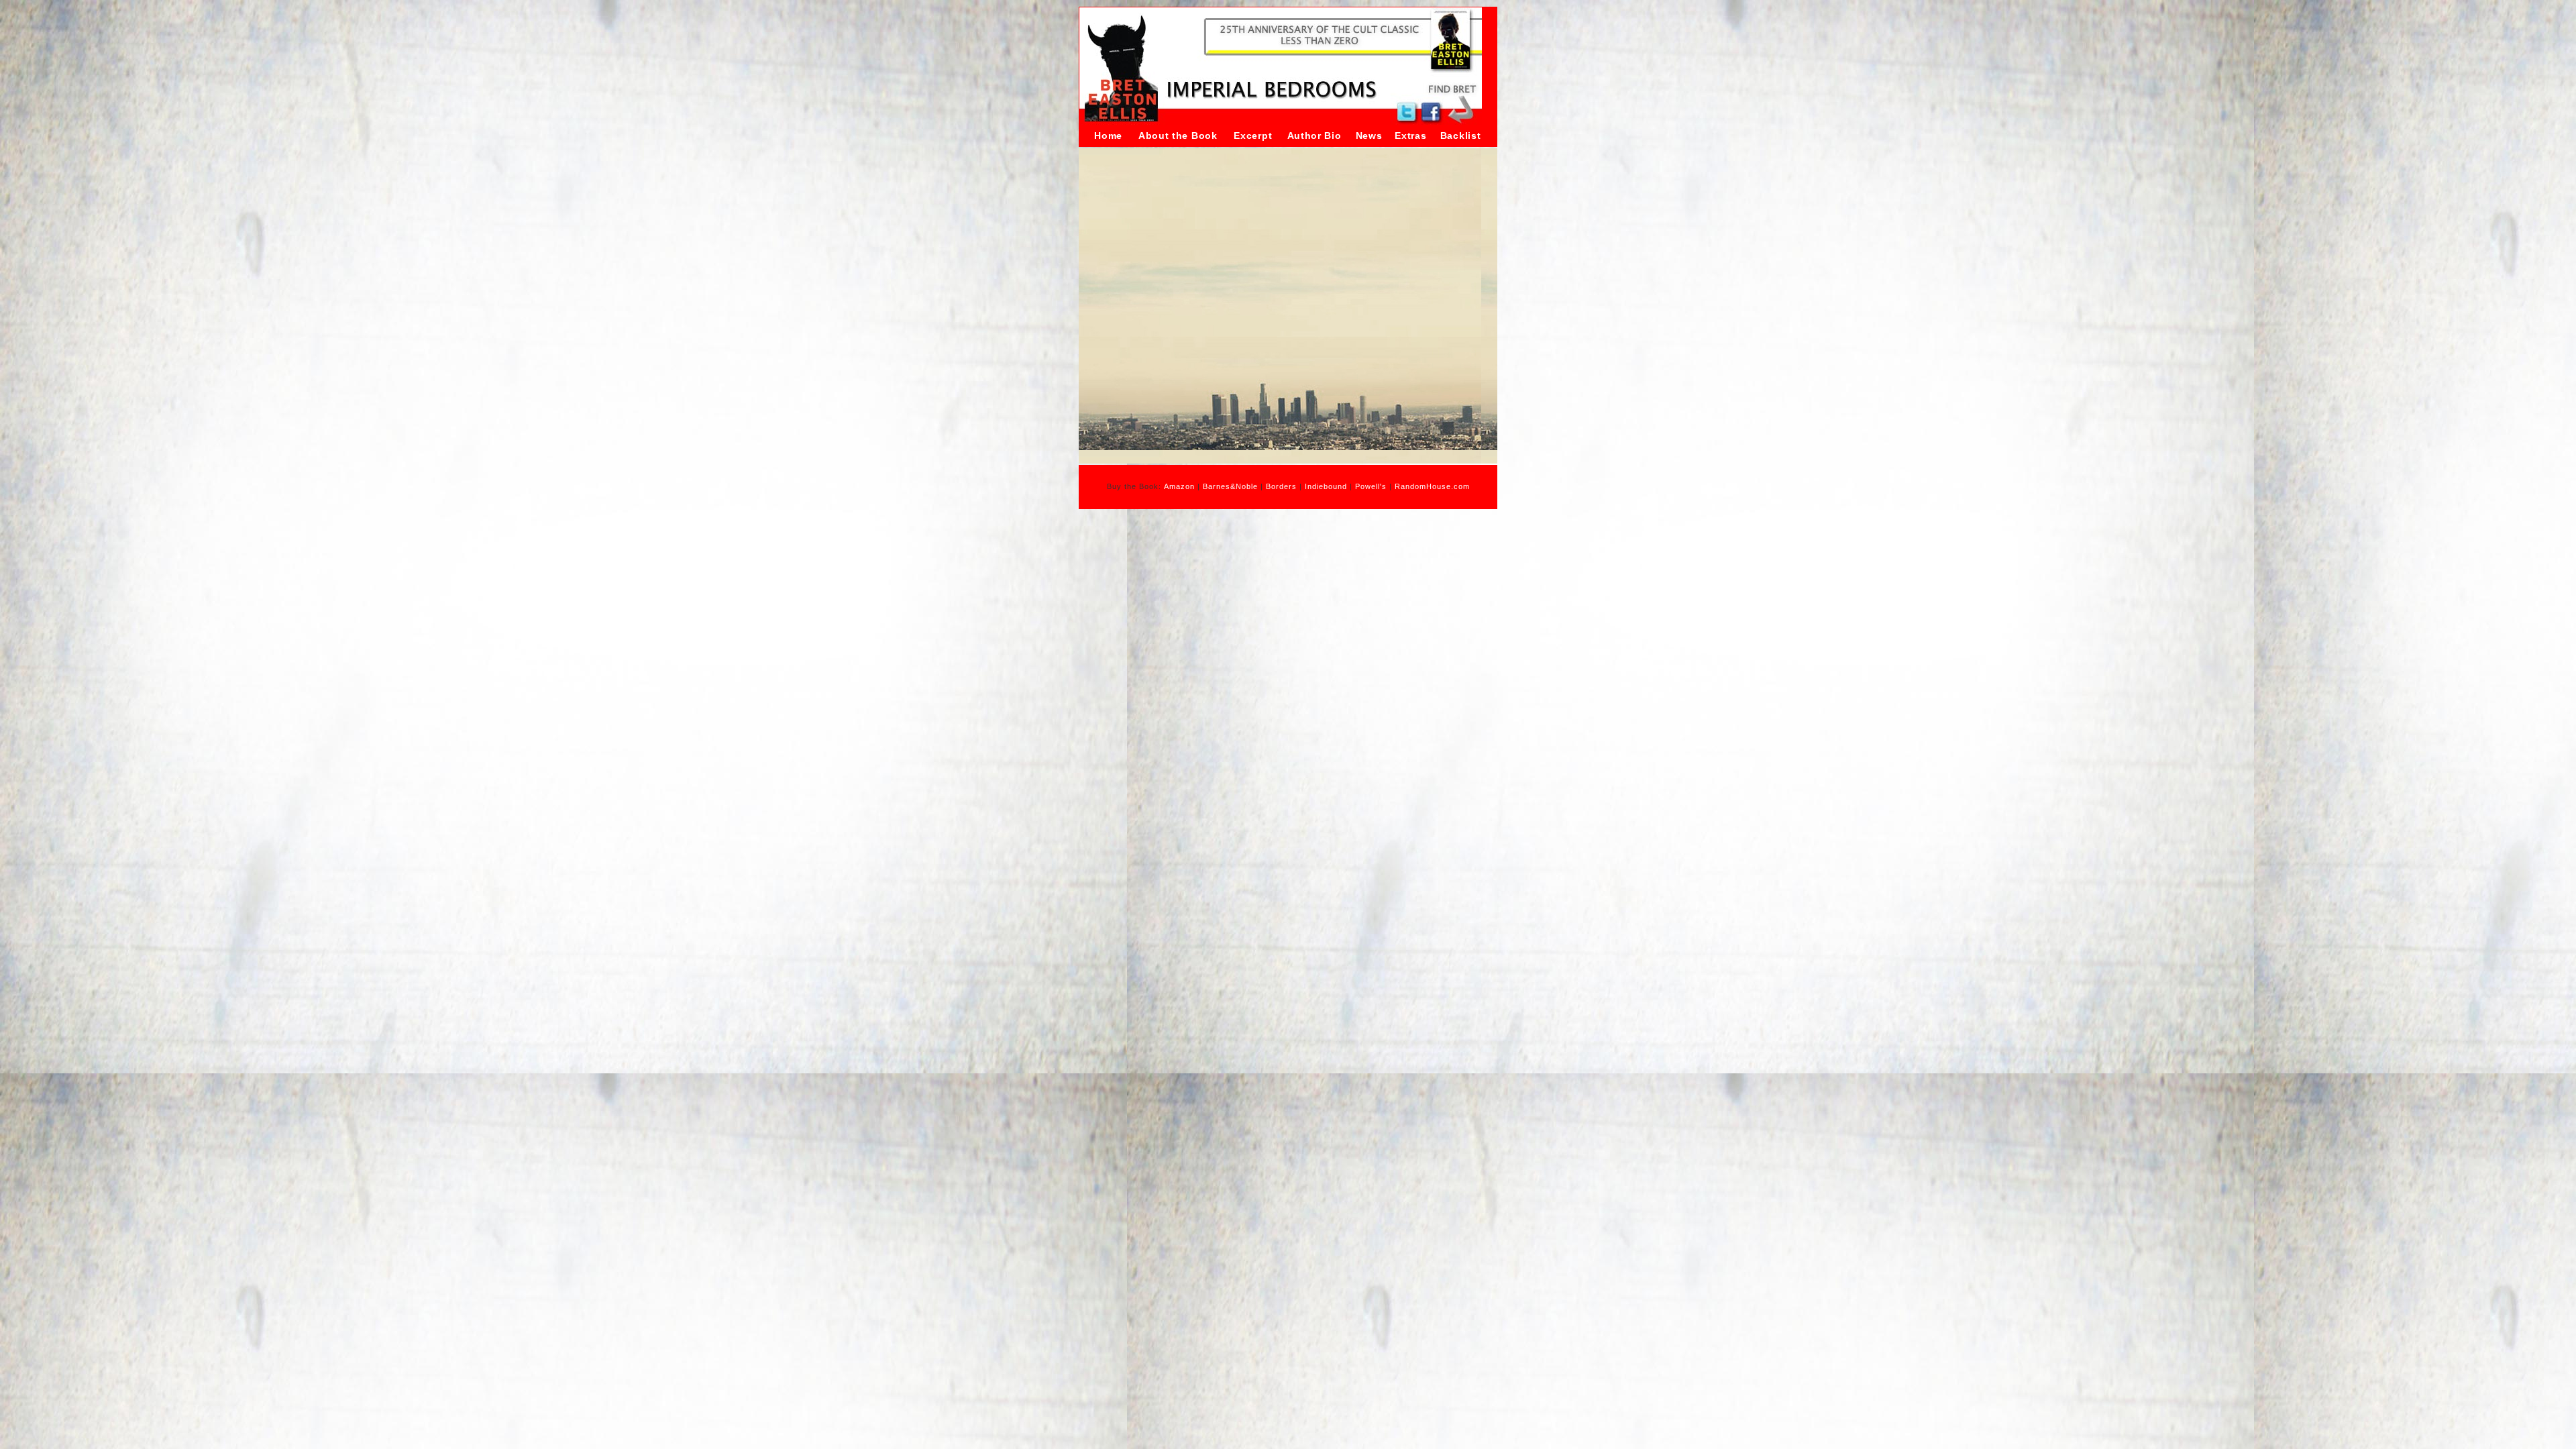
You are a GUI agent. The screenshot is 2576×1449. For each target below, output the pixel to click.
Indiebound (1326, 486)
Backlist (1461, 136)
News (1369, 136)
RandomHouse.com (1432, 486)
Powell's (1371, 486)
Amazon (1179, 486)
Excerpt (1253, 136)
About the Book (1178, 136)
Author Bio (1314, 136)
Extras (1410, 136)
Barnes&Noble (1230, 486)
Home (1108, 136)
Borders (1281, 486)
